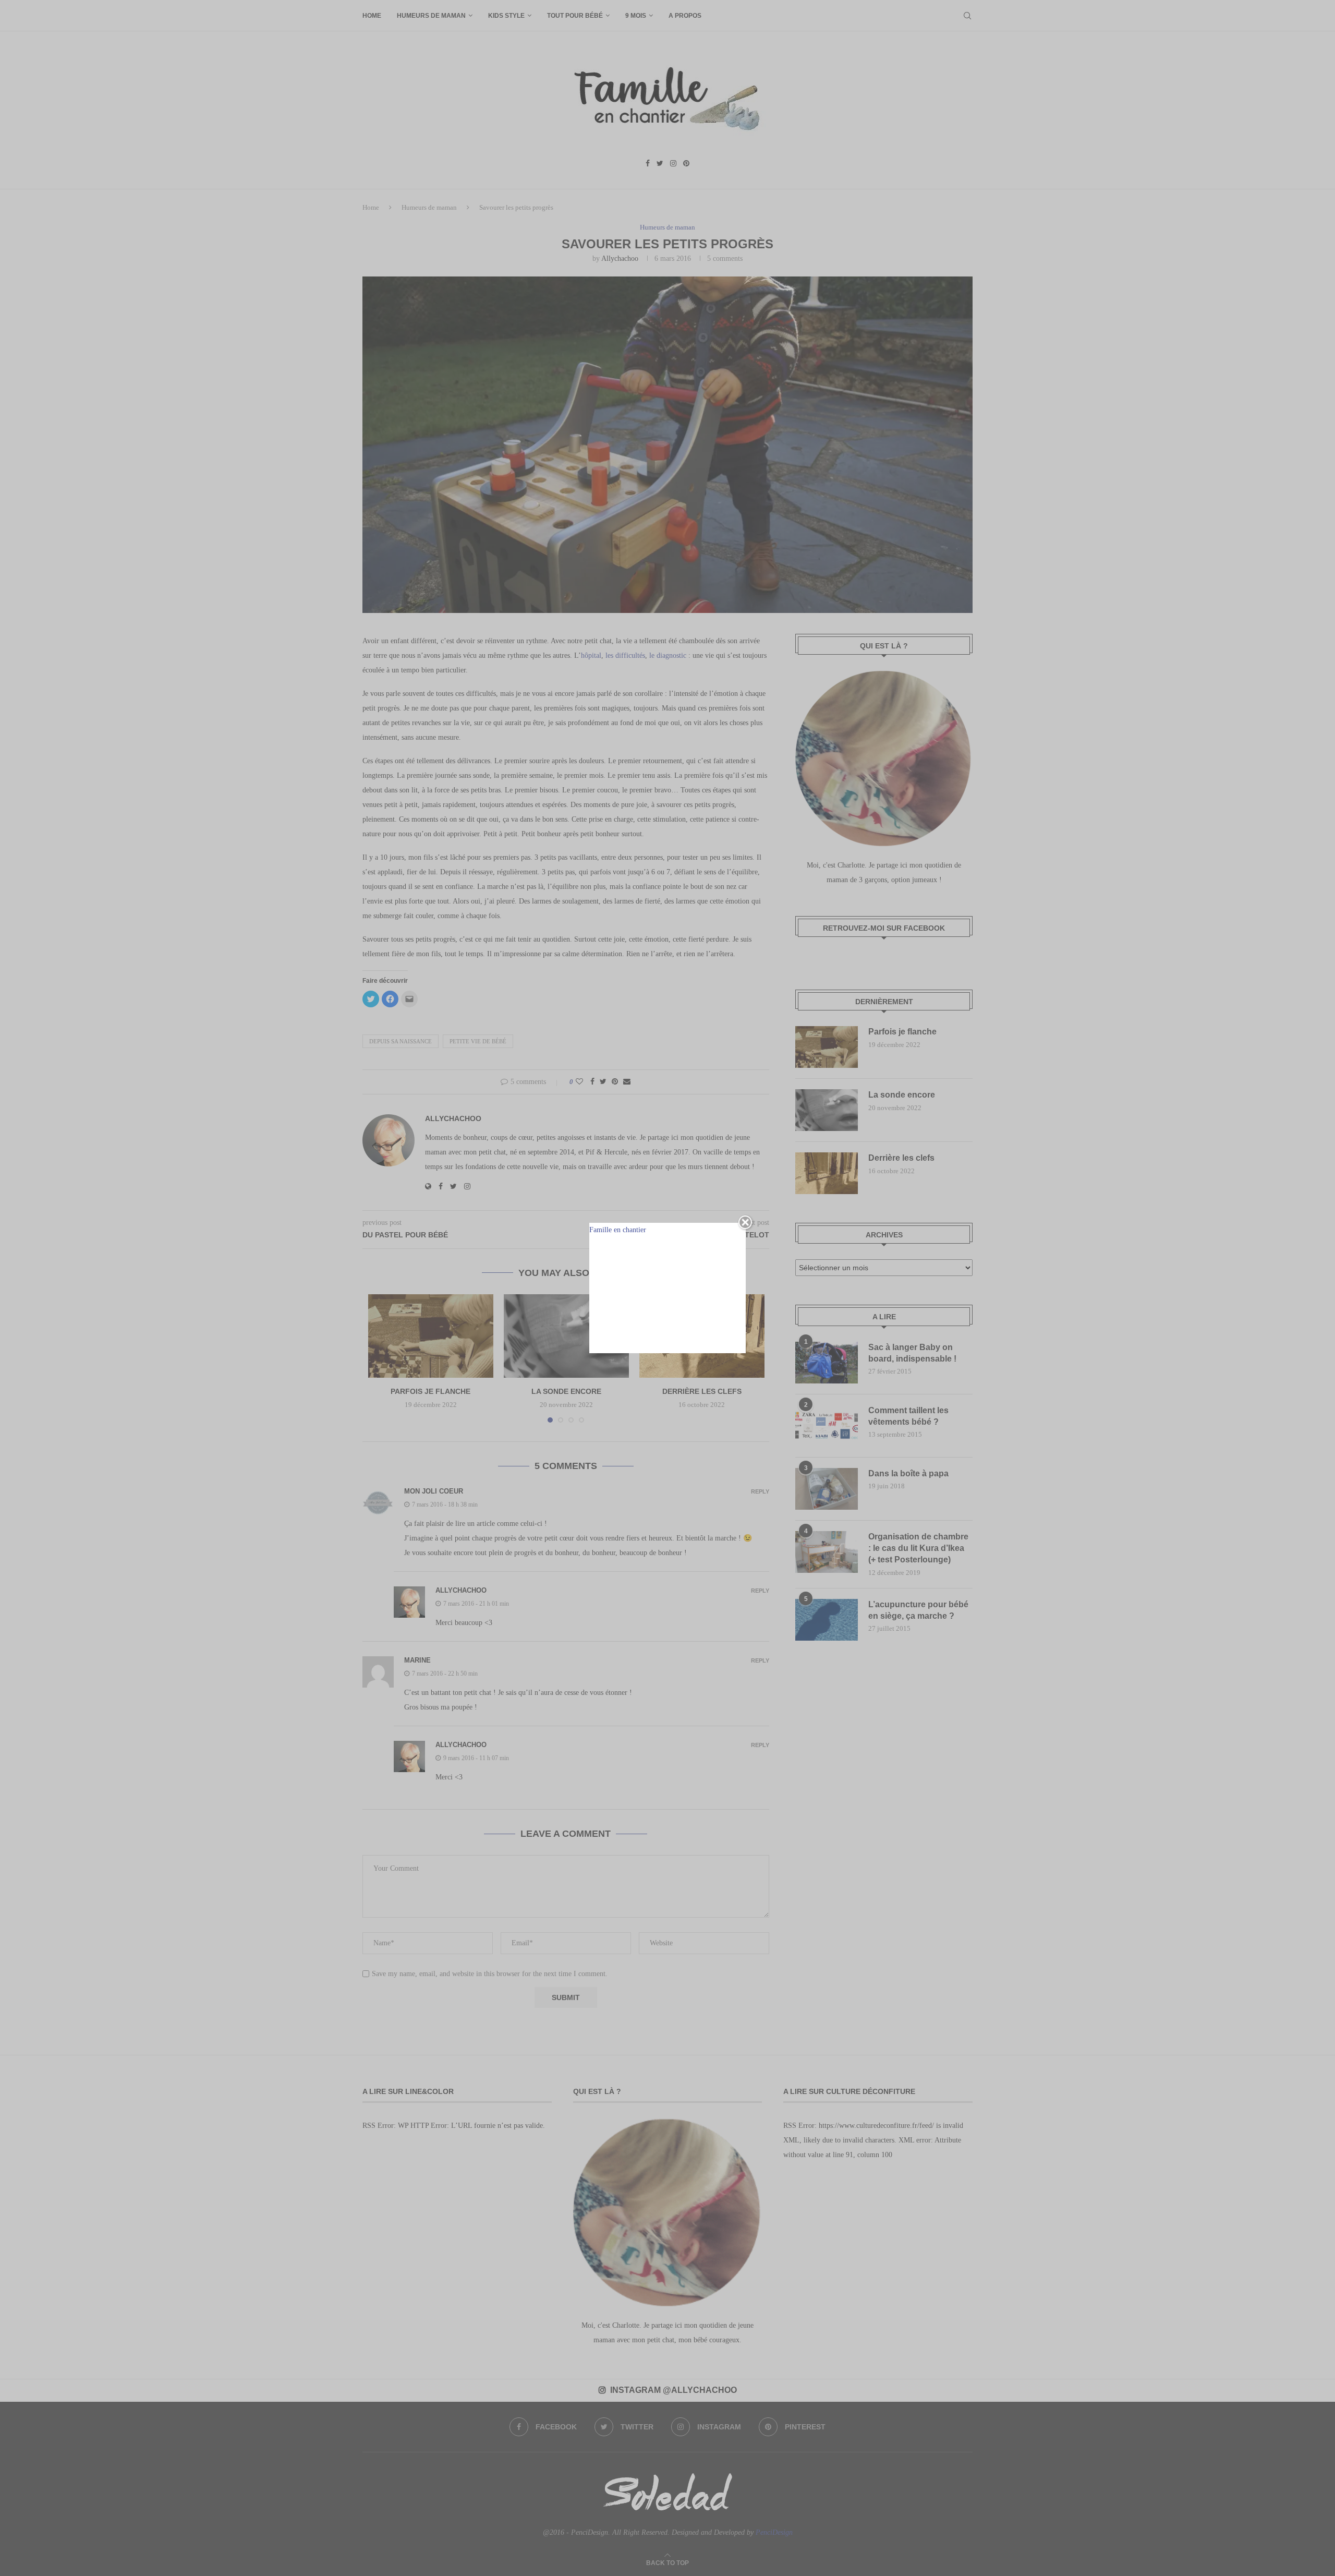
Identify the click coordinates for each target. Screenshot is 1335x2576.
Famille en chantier (618, 1230)
